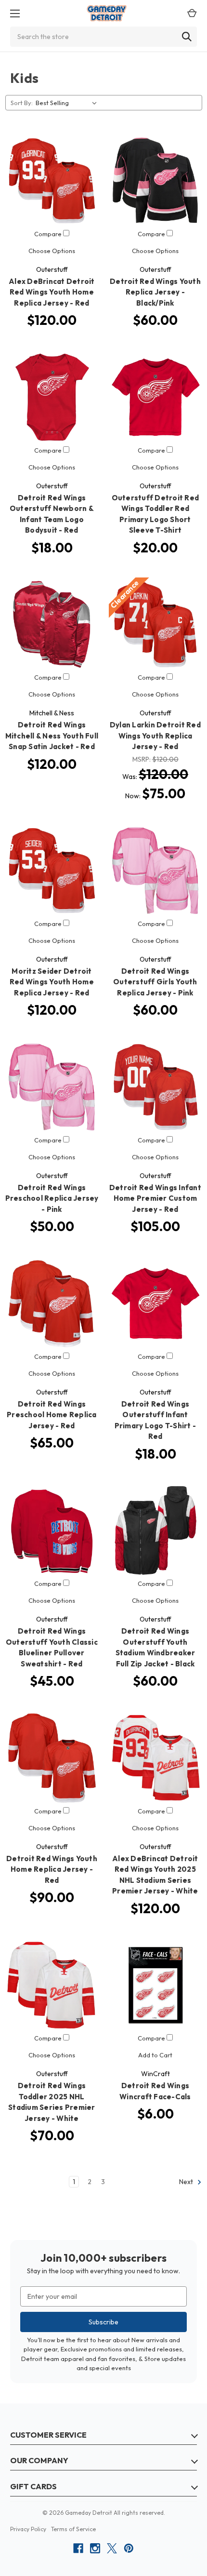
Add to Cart (155, 2055)
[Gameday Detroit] (107, 13)
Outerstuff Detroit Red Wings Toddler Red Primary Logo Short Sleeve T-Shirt (155, 514)
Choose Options (52, 251)
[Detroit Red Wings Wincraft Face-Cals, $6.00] (155, 1985)
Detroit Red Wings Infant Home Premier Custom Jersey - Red (155, 1198)
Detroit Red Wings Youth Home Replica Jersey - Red (52, 1869)
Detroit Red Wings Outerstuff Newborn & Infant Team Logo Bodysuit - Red (52, 514)
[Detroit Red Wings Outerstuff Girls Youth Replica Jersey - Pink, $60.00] (155, 871)
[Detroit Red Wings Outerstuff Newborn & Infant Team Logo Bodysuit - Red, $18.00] (52, 397)
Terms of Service (73, 2529)
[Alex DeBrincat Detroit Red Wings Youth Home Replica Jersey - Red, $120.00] (52, 181)
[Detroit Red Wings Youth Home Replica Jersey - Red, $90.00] (52, 1758)
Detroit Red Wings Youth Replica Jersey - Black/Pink (155, 292)
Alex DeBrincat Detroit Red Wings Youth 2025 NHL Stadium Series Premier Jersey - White (155, 1875)
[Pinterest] (129, 2548)
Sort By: (22, 103)
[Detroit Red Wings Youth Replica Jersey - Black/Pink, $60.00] (155, 181)
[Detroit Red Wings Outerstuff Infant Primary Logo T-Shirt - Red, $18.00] (155, 1303)
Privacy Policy (28, 2529)
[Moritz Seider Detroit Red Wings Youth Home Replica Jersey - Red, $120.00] (52, 871)
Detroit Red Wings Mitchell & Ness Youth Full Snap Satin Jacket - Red (52, 736)
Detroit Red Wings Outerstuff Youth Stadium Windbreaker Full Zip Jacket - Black (155, 1647)
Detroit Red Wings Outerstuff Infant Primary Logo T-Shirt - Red (155, 1420)
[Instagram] (95, 2548)
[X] (112, 2548)
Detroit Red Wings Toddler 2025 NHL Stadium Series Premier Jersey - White (52, 2102)
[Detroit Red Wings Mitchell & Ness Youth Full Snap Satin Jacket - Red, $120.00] (52, 624)
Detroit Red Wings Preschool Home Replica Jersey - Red (52, 1415)
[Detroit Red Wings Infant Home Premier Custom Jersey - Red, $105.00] (155, 1087)
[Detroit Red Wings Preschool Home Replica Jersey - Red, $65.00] (52, 1303)
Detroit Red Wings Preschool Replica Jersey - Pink (52, 1198)
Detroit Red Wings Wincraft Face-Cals (155, 2091)
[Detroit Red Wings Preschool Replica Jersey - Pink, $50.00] (52, 1087)
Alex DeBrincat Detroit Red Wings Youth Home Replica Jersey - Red (52, 292)
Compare (49, 234)
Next (187, 2182)
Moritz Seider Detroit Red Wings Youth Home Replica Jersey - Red (52, 982)
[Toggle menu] (12, 13)
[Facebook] (78, 2548)
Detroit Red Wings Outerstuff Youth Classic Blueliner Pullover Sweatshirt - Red (52, 1647)
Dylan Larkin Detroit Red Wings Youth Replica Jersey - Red (155, 736)
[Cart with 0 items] (189, 13)
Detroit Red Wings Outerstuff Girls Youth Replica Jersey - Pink (155, 982)
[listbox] (68, 103)
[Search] (187, 37)
